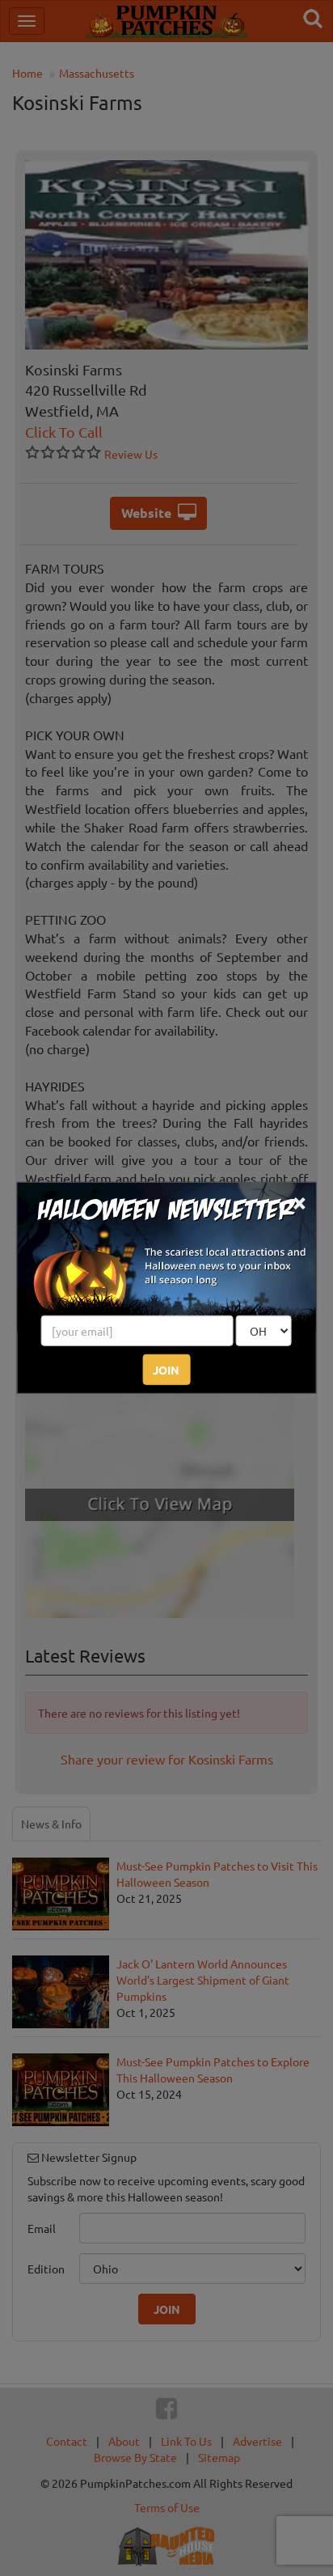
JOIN (166, 1370)
